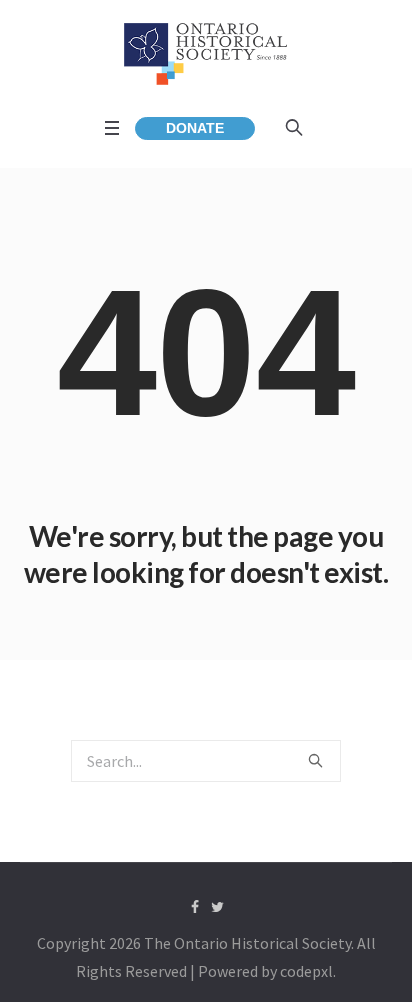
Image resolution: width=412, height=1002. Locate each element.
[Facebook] (195, 907)
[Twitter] (218, 907)
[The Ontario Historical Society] (206, 53)
